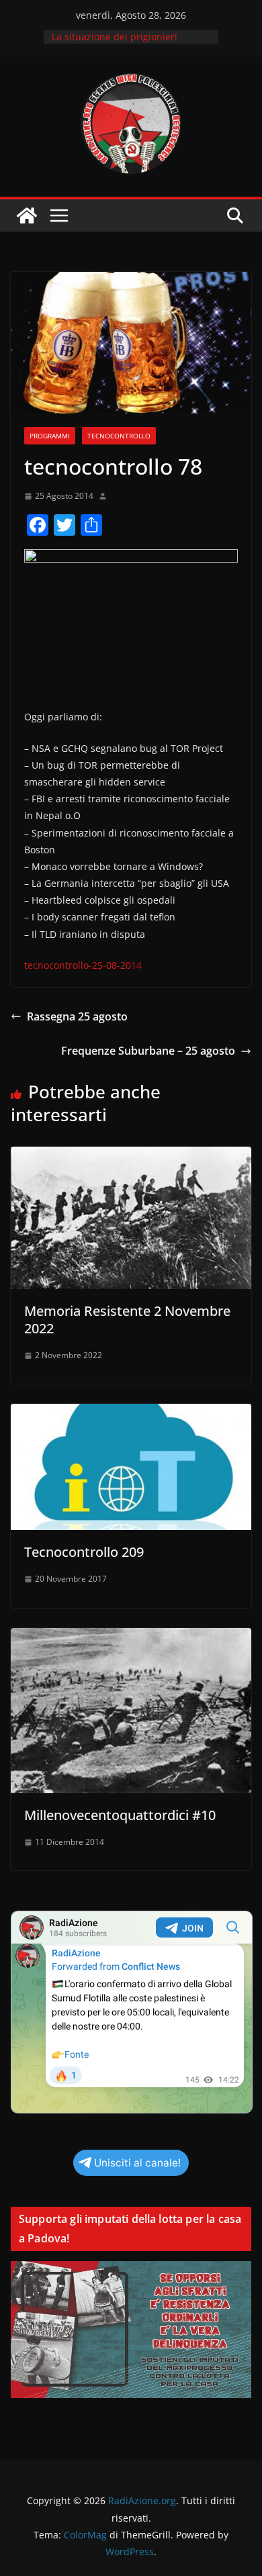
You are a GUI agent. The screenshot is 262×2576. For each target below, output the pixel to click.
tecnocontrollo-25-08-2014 (83, 965)
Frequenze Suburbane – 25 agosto (148, 1051)
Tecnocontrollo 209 (84, 1552)
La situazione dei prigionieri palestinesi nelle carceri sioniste (124, 43)
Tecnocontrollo (119, 436)
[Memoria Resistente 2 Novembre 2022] (131, 1156)
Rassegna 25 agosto (77, 1016)
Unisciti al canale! (137, 2163)
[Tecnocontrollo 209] (131, 1413)
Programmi (50, 436)
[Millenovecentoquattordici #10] (131, 1637)
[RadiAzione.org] (27, 216)
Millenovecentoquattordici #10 (120, 1815)
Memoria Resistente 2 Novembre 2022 (127, 1320)
